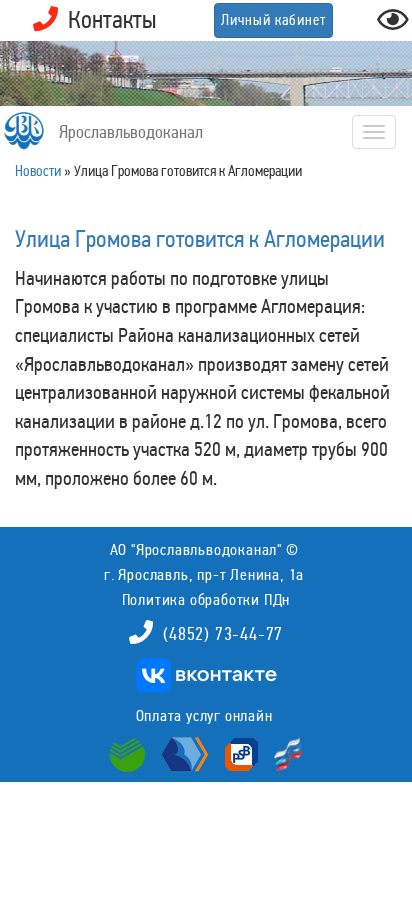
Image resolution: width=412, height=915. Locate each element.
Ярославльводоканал (131, 132)
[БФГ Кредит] (283, 753)
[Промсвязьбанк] (239, 753)
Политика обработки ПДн (206, 599)
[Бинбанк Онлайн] (182, 753)
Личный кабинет (273, 20)
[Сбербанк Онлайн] (130, 753)
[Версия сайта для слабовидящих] (393, 25)
